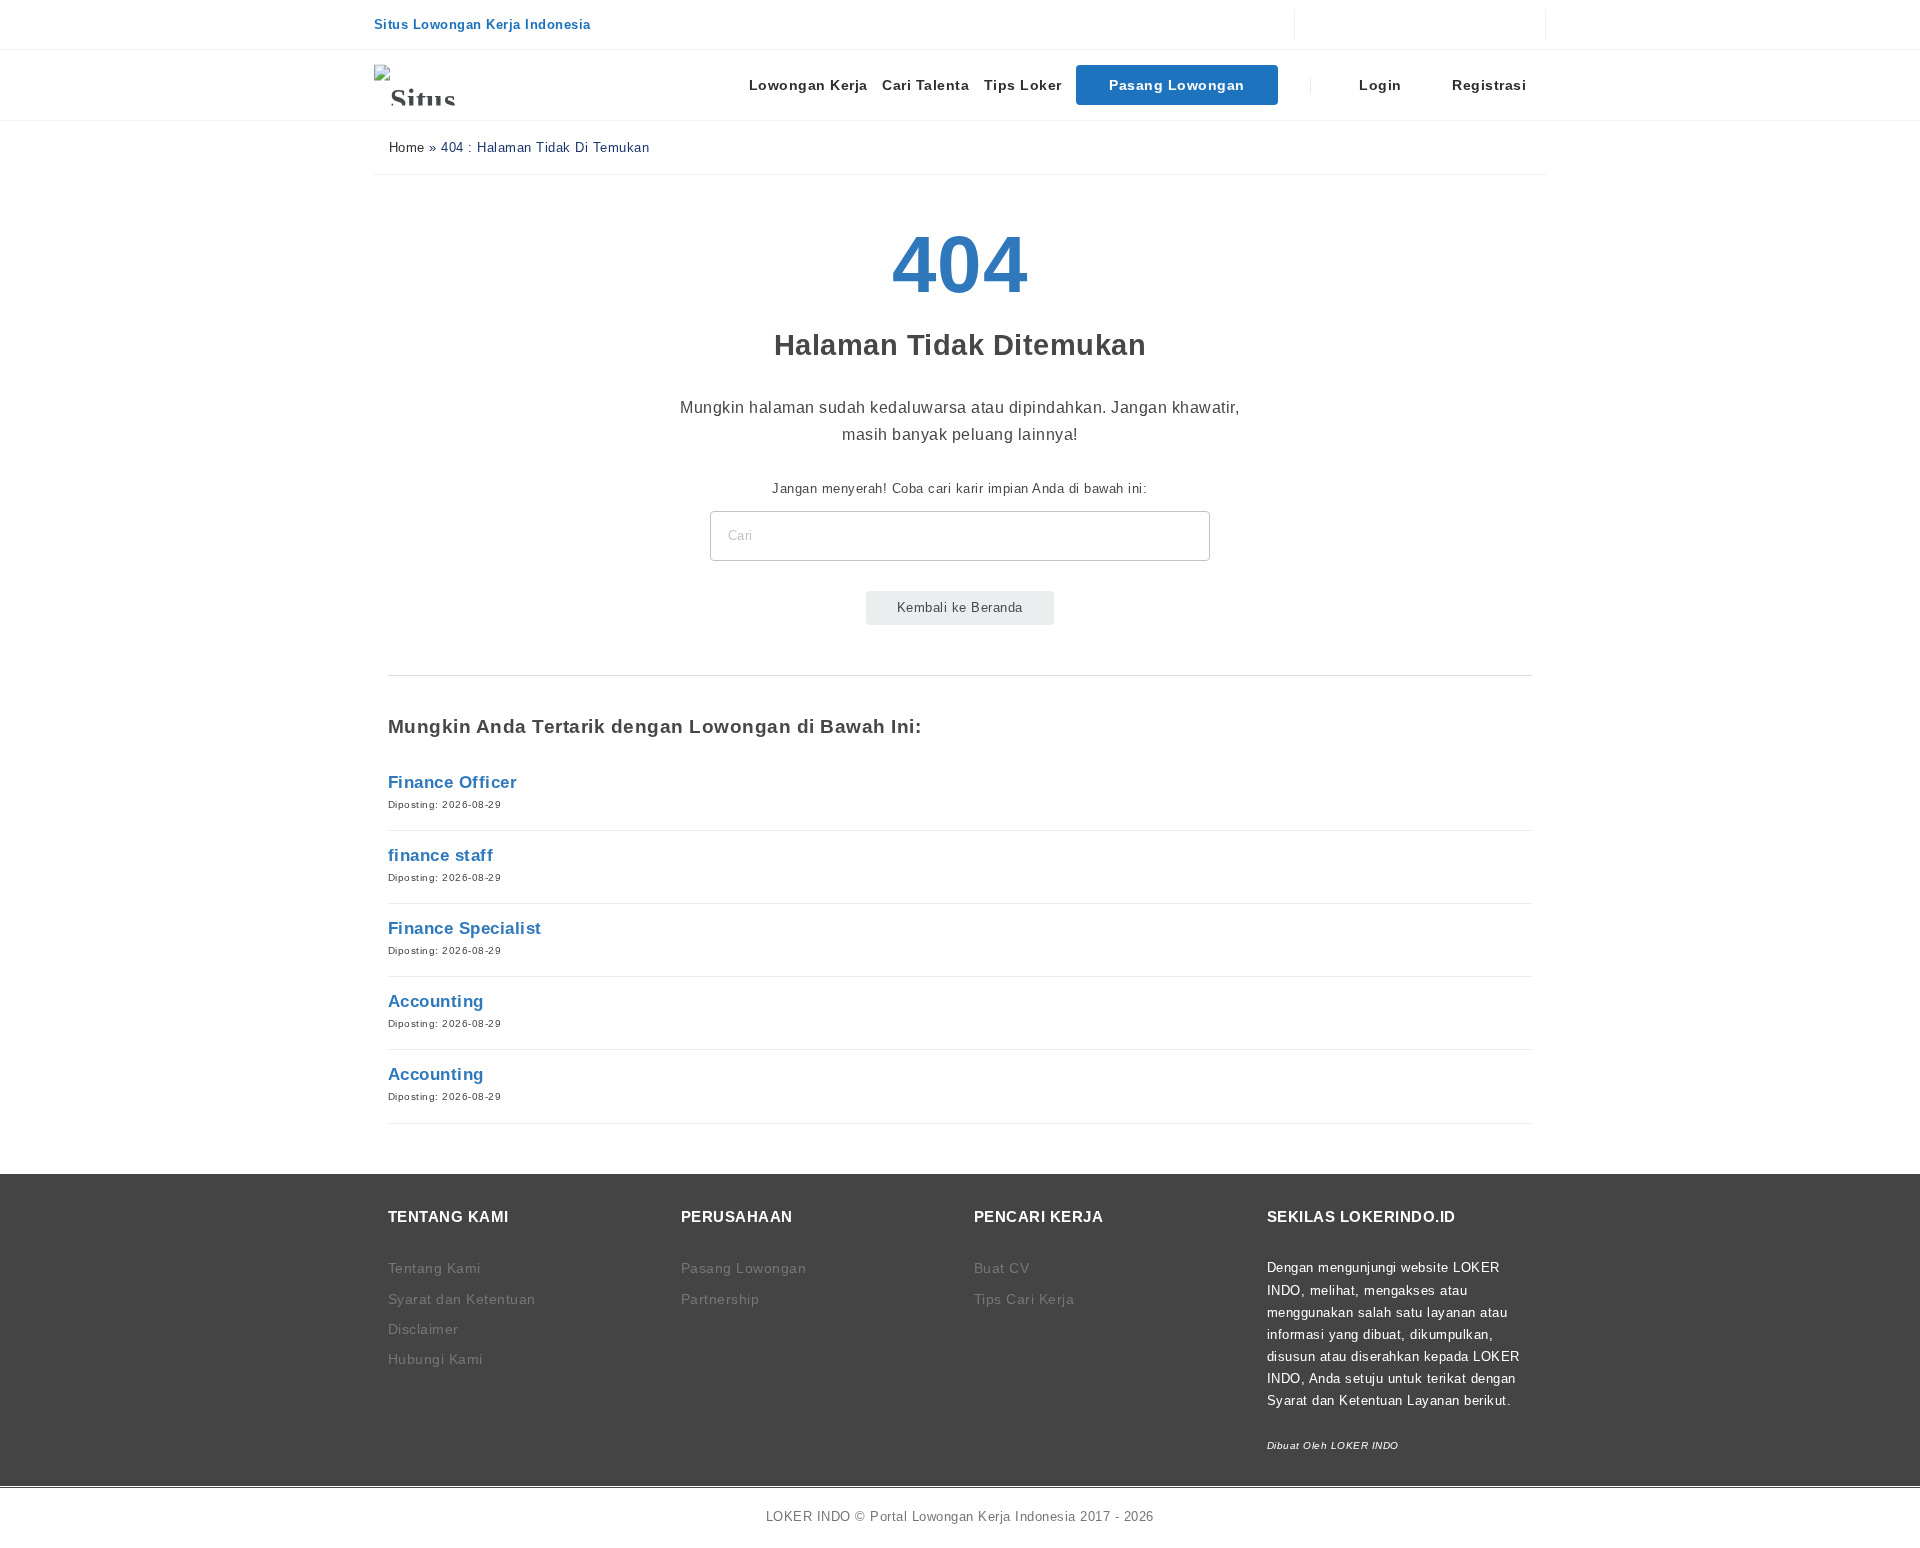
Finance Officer (453, 782)
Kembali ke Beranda (960, 607)
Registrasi (1487, 85)
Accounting (436, 1001)
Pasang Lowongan (1177, 85)
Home (404, 147)
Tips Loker (1023, 85)
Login (1378, 85)
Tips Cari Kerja (1024, 1299)
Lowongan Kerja (808, 85)
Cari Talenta (925, 85)
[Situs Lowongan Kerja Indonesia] (449, 85)
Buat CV (1002, 1268)
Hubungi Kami (435, 1359)
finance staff (441, 855)
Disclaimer (423, 1329)
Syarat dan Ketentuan (462, 1299)
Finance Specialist (465, 928)
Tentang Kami (434, 1268)
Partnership (720, 1299)
